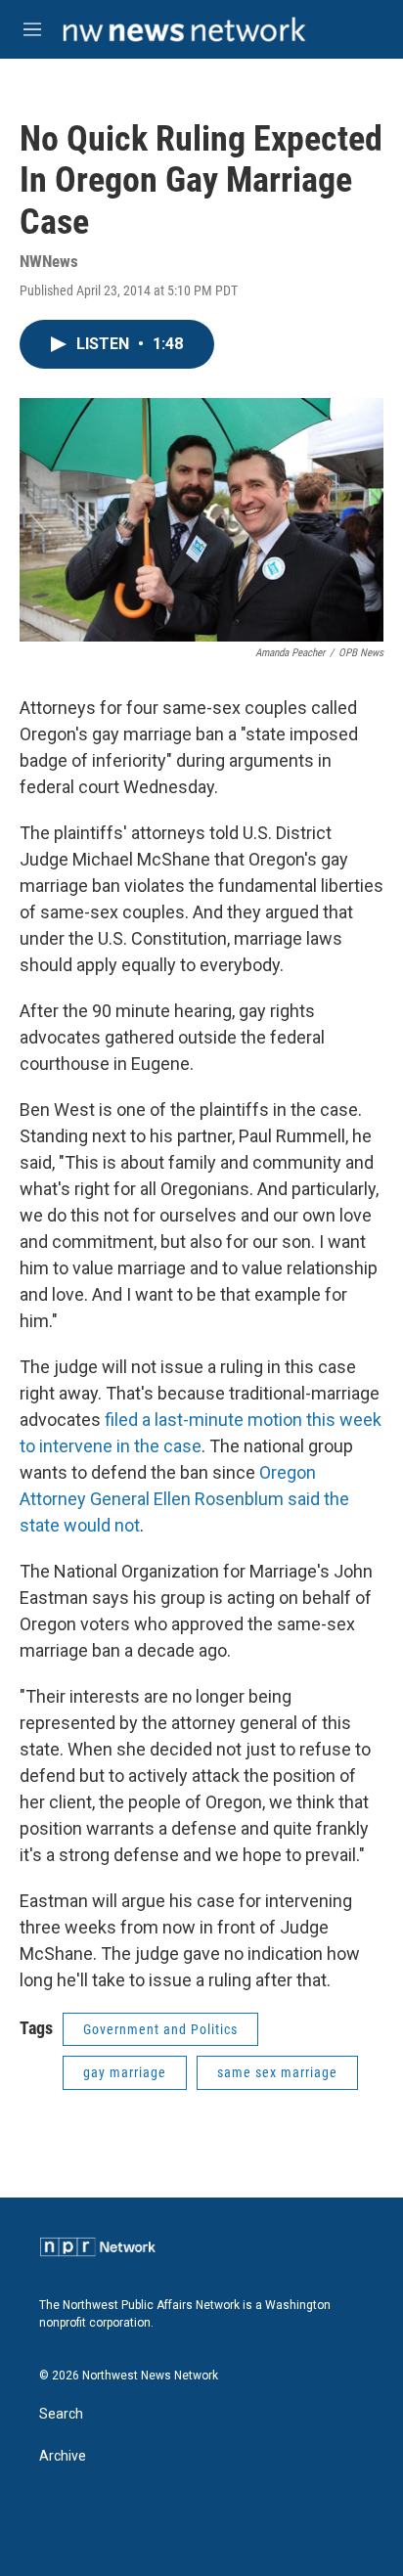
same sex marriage (277, 2072)
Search (61, 2414)
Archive (63, 2456)
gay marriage (125, 2072)
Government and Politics (160, 2029)
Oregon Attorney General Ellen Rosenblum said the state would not (184, 1499)
